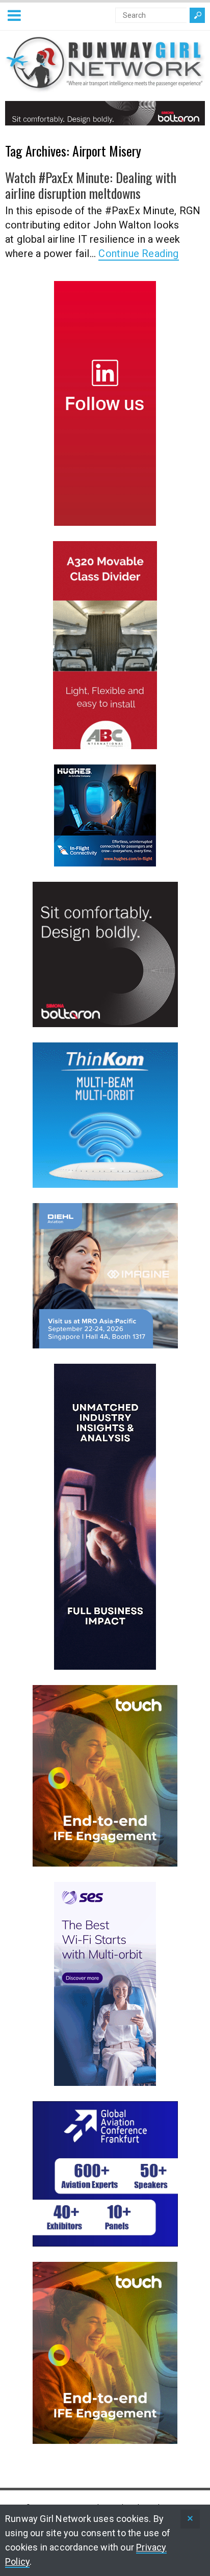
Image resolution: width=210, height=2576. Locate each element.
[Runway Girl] (105, 86)
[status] (190, 2519)
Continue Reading (138, 253)
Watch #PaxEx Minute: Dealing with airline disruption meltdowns (91, 185)
